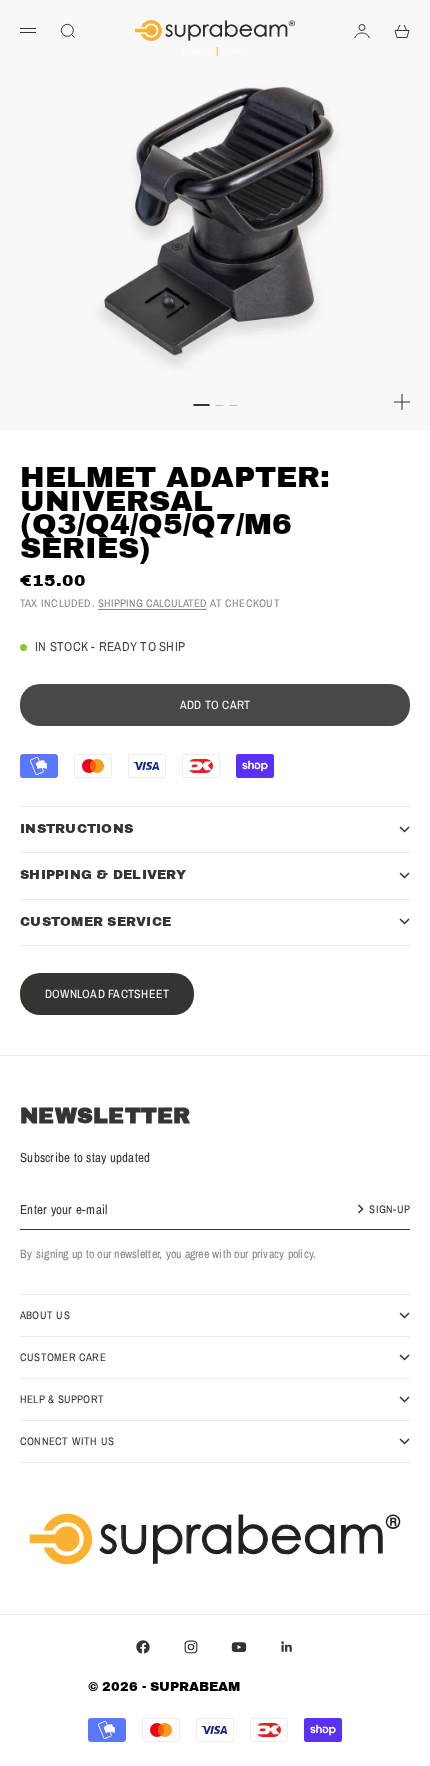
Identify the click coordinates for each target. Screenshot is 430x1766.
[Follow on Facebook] (143, 1647)
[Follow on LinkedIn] (287, 1647)
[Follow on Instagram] (191, 1647)
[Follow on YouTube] (239, 1647)
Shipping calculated (152, 603)
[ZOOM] (402, 402)
